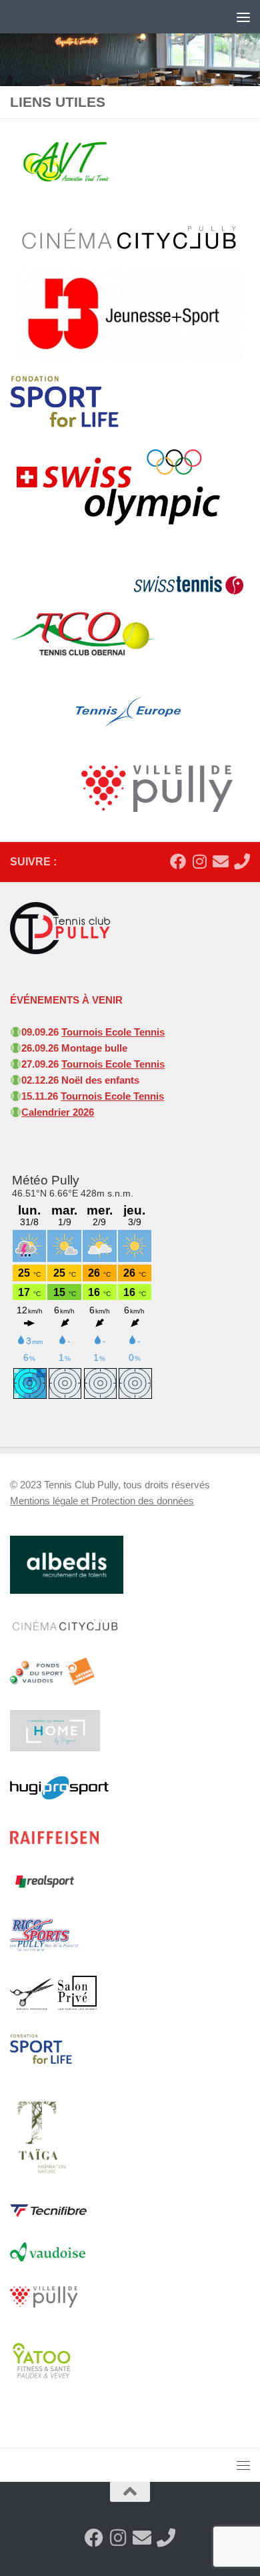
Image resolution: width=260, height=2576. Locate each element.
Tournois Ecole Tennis (113, 1032)
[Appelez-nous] (242, 861)
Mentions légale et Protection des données (102, 1501)
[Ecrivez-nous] (221, 861)
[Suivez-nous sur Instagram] (199, 861)
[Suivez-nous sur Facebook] (178, 861)
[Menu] (243, 17)
